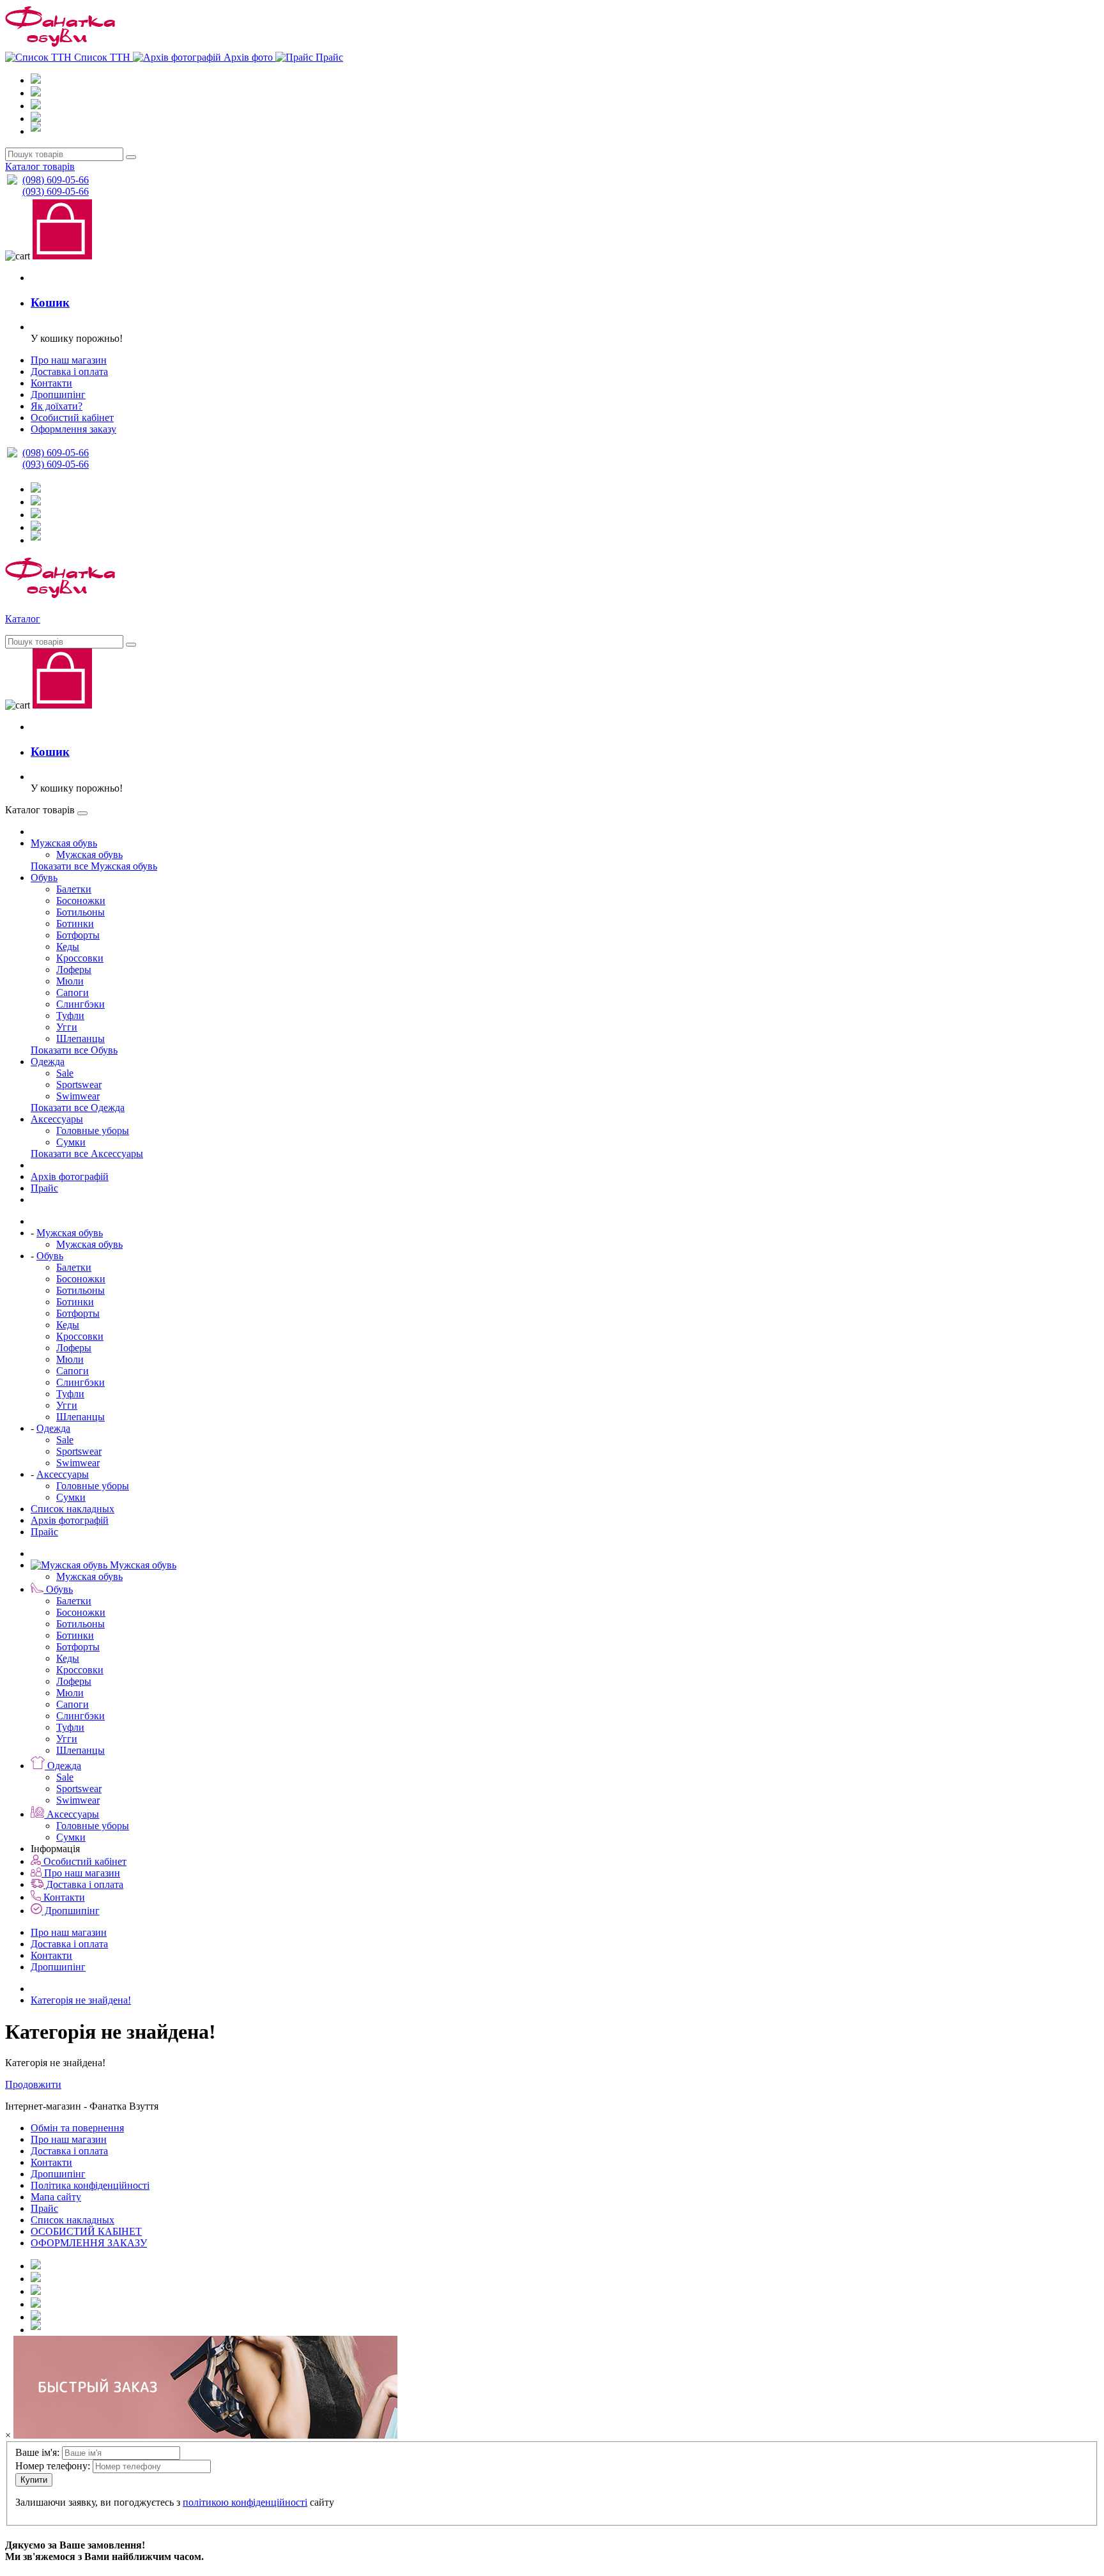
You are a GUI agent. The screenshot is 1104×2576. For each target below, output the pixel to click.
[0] (552, 680)
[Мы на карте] (36, 2330)
